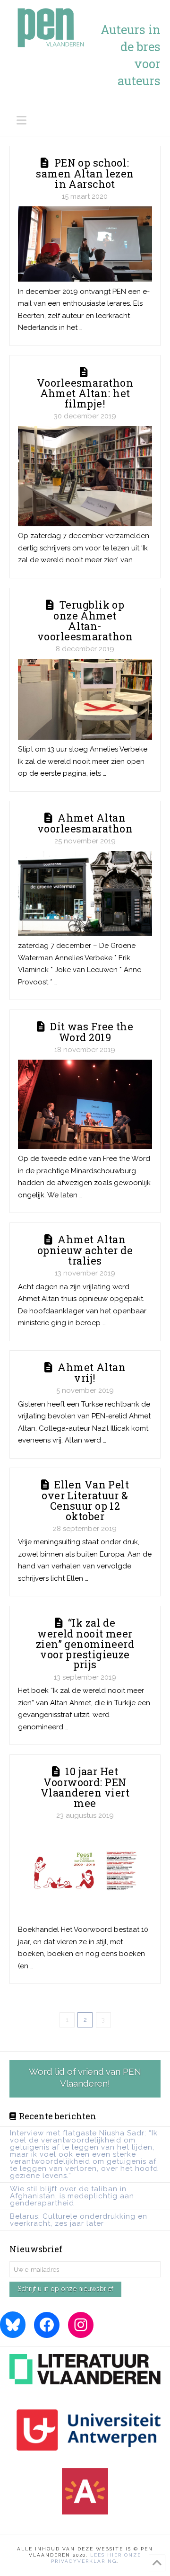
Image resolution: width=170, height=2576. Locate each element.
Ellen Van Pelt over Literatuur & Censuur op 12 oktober (85, 1500)
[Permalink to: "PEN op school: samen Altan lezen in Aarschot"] (85, 244)
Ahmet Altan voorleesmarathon (85, 823)
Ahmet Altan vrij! (92, 1372)
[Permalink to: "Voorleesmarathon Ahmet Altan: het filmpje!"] (85, 476)
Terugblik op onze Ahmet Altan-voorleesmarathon (85, 620)
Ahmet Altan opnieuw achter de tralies (85, 1250)
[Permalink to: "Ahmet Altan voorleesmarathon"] (85, 894)
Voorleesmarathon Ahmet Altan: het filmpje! (85, 393)
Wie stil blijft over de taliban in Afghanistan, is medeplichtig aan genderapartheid (72, 2196)
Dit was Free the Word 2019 (92, 1032)
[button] (89, 120)
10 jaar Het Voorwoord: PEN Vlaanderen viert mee (85, 1787)
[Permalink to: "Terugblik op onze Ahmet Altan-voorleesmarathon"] (85, 699)
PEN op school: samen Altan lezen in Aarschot (85, 173)
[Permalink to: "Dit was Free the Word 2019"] (85, 1104)
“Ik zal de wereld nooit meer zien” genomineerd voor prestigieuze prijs (85, 1643)
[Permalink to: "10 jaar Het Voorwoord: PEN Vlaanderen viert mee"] (85, 1873)
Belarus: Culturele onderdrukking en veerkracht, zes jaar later (79, 2220)
